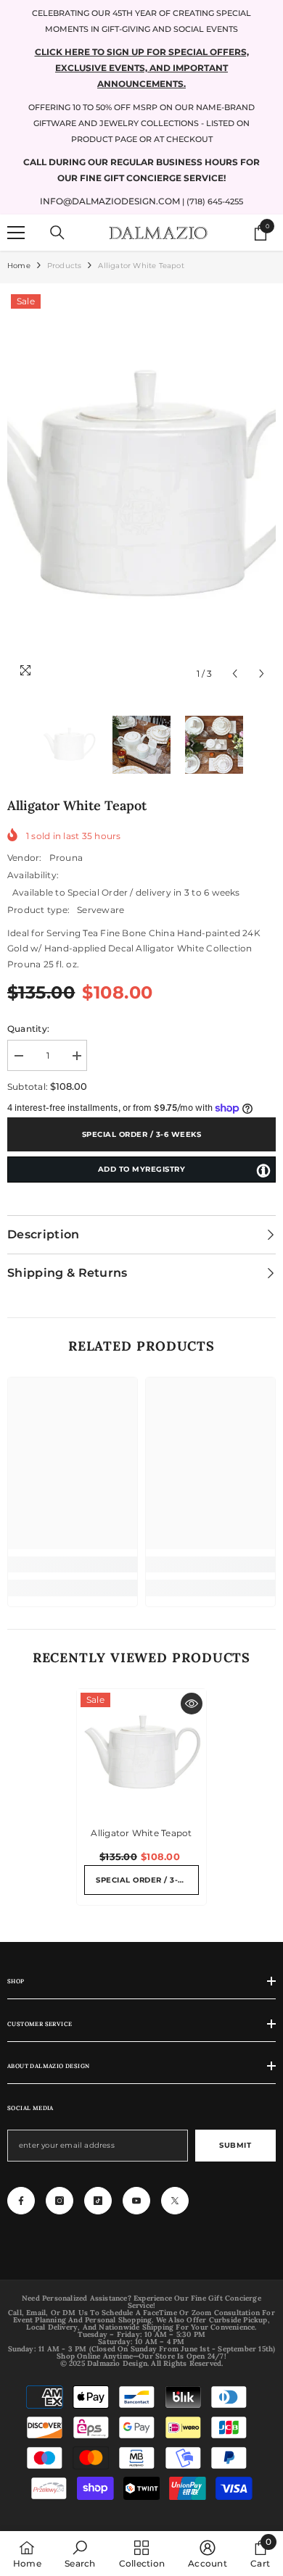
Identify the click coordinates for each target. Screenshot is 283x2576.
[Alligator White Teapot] (141, 1754)
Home (19, 266)
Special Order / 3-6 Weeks (142, 1134)
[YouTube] (136, 2201)
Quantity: (28, 1029)
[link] (73, 1564)
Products (65, 266)
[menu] (16, 233)
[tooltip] (263, 1170)
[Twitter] (175, 2201)
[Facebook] (21, 2201)
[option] (141, 489)
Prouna (66, 858)
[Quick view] (192, 1704)
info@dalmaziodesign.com (110, 201)
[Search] (57, 233)
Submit (235, 2145)
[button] (235, 674)
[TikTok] (98, 2201)
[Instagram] (60, 2201)
